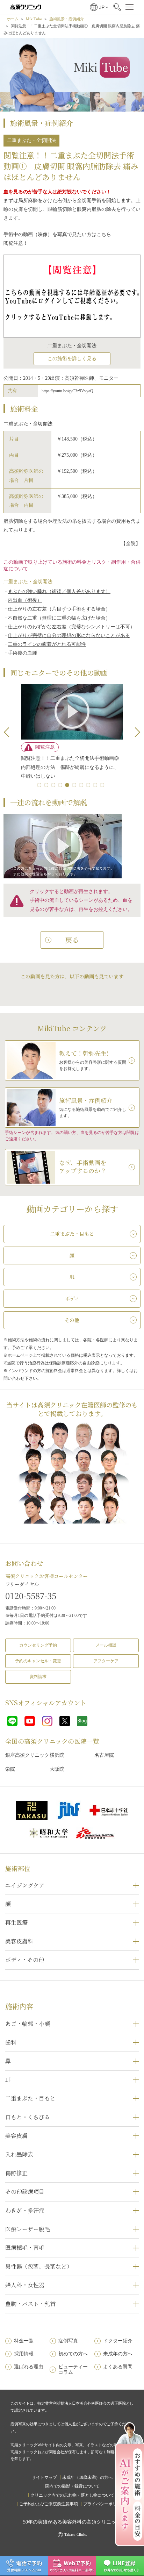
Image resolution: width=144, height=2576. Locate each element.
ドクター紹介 (118, 2341)
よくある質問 (118, 2367)
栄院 (10, 1769)
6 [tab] (75, 786)
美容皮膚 (16, 2136)
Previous (9, 732)
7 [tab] (82, 786)
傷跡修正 (16, 2173)
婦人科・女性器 (25, 2285)
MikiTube (34, 19)
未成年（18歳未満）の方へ (87, 2477)
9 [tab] (96, 786)
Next (135, 732)
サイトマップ (44, 2477)
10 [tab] (103, 786)
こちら (104, 234)
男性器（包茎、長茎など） (39, 2266)
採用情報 (24, 2354)
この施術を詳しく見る (72, 359)
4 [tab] (62, 786)
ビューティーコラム (73, 2370)
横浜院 (57, 1755)
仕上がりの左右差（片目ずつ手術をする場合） (59, 609)
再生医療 (16, 1922)
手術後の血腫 (22, 653)
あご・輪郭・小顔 (28, 2024)
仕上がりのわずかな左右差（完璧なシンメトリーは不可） (71, 627)
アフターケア (106, 1661)
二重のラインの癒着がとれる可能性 (47, 644)
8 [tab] (89, 786)
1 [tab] (41, 786)
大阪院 (57, 1769)
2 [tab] (48, 786)
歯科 (11, 2042)
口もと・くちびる (28, 2117)
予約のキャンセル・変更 (38, 1661)
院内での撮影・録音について (72, 2486)
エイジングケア (25, 1885)
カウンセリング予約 (38, 1645)
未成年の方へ (118, 2354)
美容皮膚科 (19, 1941)
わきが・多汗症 (25, 2210)
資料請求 (38, 1677)
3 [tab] (55, 786)
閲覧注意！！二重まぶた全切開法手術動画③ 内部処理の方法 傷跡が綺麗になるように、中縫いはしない (72, 767)
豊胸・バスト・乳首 (30, 2304)
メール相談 (106, 1645)
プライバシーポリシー (104, 2504)
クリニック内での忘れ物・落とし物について (72, 2495)
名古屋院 (104, 1755)
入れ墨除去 (19, 2154)
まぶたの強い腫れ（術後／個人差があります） (59, 591)
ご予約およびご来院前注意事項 (49, 2504)
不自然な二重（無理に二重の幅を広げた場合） (59, 618)
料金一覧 (24, 2341)
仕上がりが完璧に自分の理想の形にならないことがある (69, 636)
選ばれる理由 (29, 2367)
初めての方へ (73, 2354)
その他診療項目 (25, 2192)
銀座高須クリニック (27, 1755)
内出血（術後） (25, 600)
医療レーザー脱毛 (28, 2229)
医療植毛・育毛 (25, 2247)
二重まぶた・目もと (30, 2098)
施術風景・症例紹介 (67, 19)
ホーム (13, 19)
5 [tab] (69, 786)
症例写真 (68, 2341)
